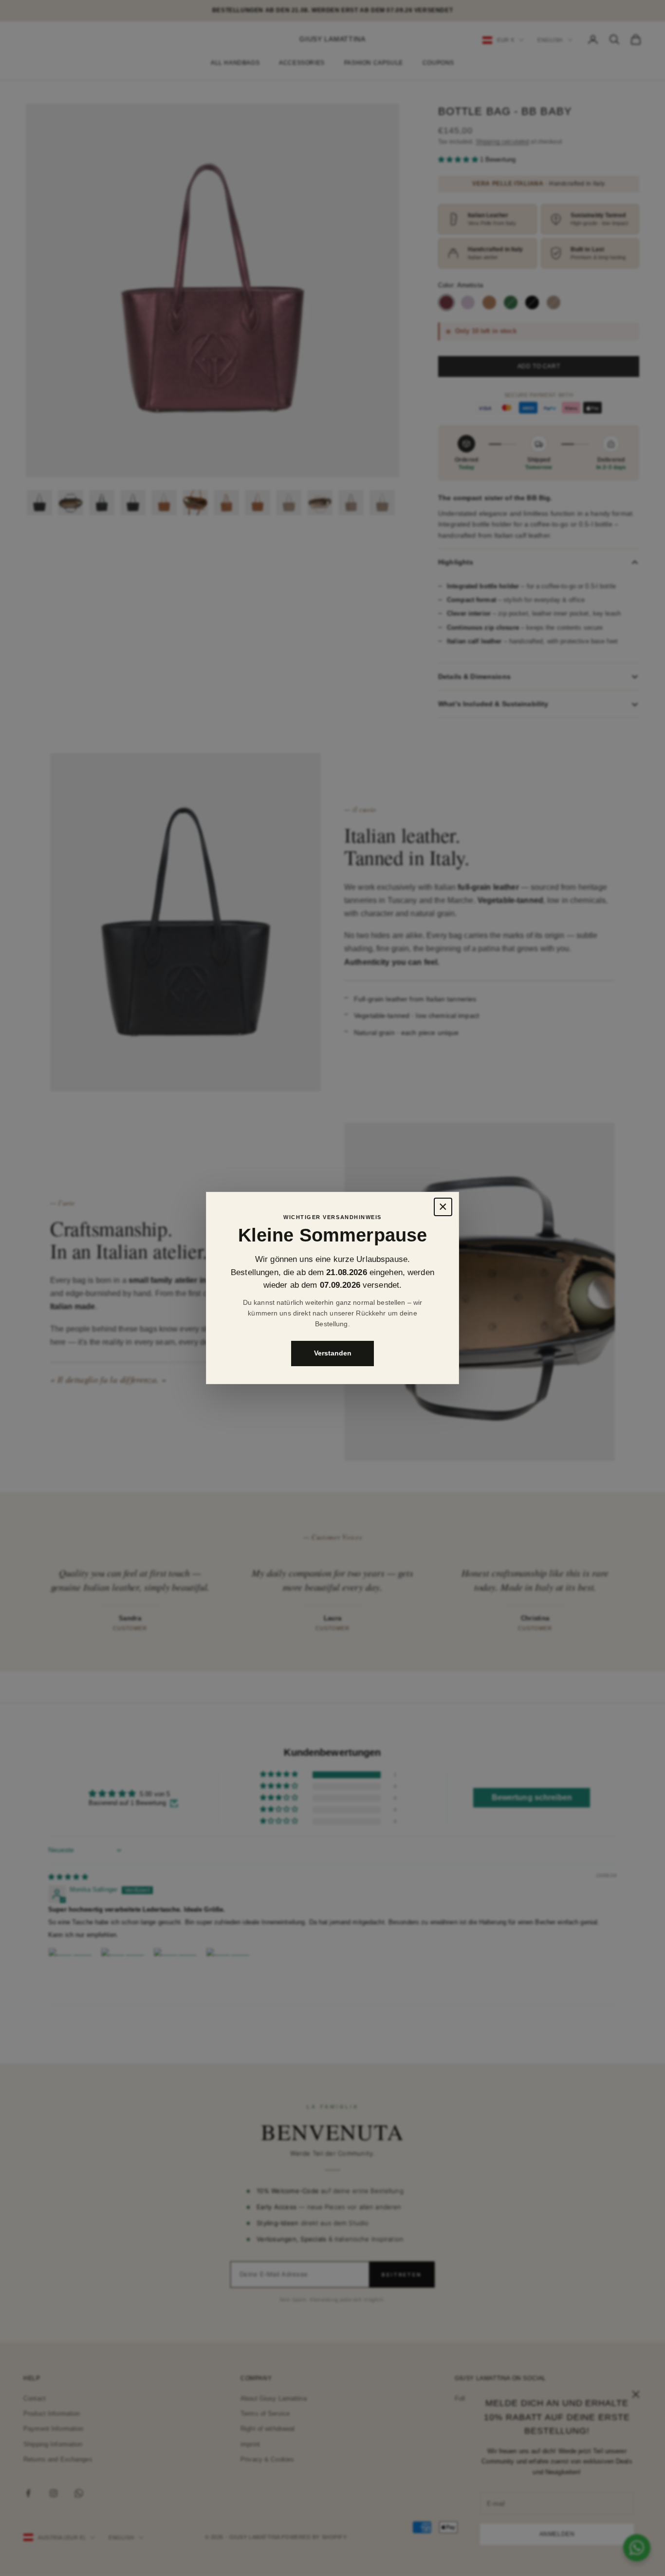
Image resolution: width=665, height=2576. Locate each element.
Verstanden (333, 1354)
